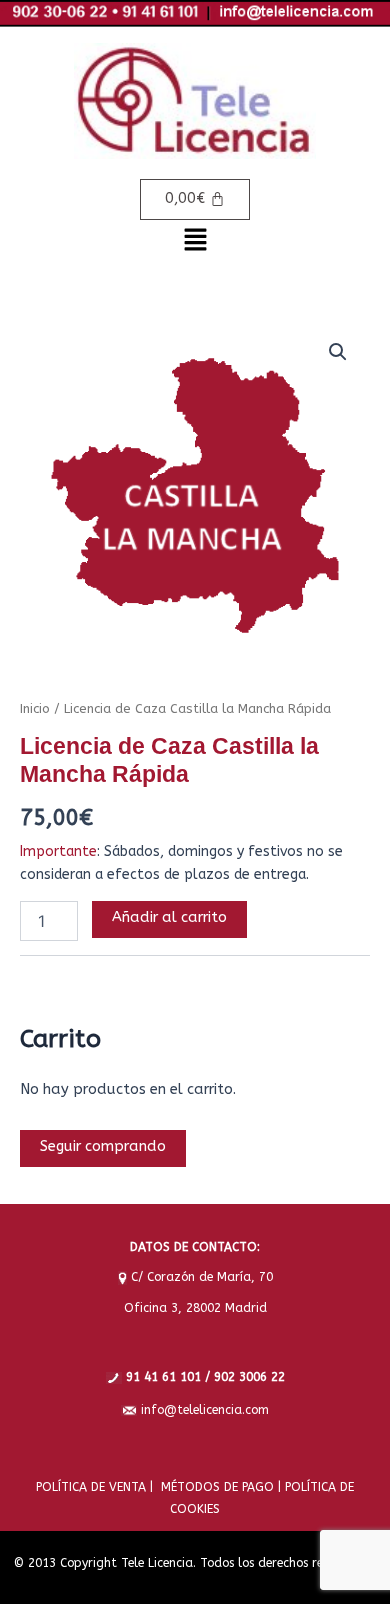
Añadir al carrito (169, 917)
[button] (195, 242)
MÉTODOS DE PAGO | (217, 1487)
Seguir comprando (103, 1146)
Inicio (35, 708)
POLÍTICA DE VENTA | (94, 1487)
